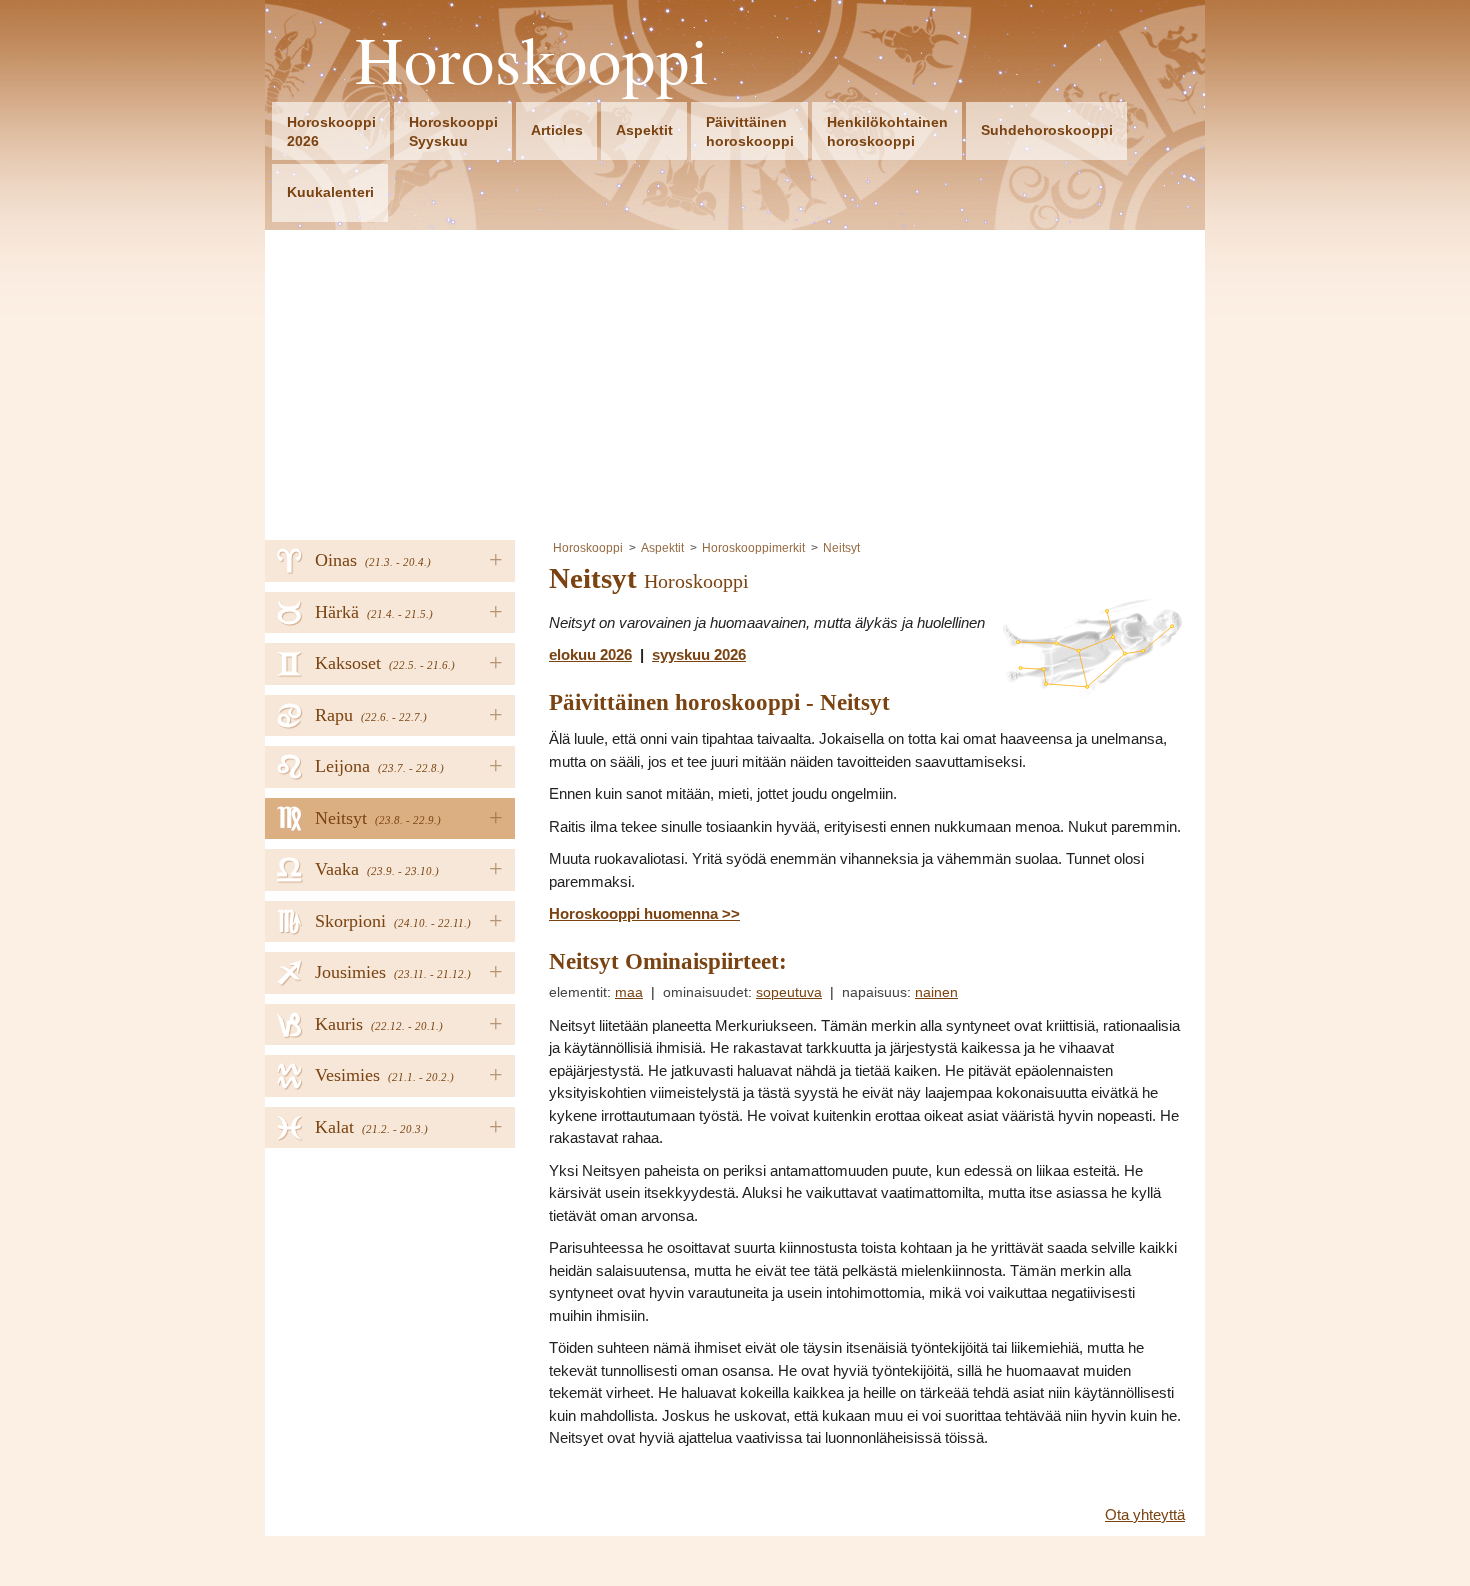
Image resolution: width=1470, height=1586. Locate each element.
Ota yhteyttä (1145, 1514)
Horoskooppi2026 (331, 131)
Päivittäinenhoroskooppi (750, 131)
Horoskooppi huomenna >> (644, 913)
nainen (936, 992)
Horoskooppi (532, 59)
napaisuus (874, 992)
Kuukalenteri (330, 192)
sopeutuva (789, 992)
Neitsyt (841, 548)
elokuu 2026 (590, 654)
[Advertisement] (735, 380)
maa (629, 992)
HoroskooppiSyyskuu (453, 131)
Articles (557, 130)
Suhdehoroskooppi (1047, 130)
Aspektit (644, 130)
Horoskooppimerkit (753, 548)
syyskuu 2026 (699, 654)
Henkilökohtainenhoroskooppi (887, 131)
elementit (578, 992)
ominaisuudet (705, 992)
